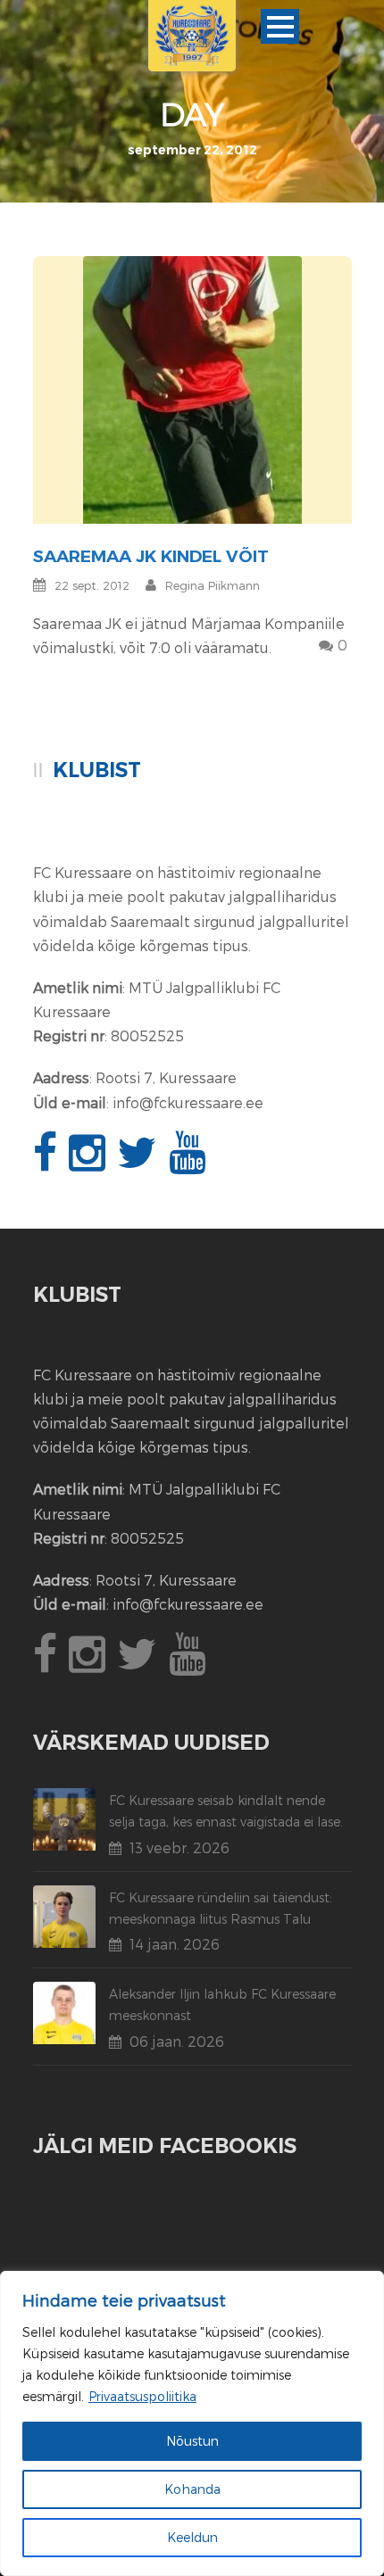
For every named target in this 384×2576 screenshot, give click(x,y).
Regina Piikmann (213, 585)
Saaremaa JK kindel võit (151, 556)
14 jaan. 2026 (175, 1944)
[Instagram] (89, 1162)
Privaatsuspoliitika (142, 2396)
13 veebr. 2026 (179, 1847)
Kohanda (192, 2489)
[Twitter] (139, 1162)
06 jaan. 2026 (177, 2041)
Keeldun (192, 2537)
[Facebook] (47, 1162)
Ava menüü (280, 26)
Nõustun (192, 2441)
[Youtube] (189, 1162)
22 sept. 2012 (92, 585)
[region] (192, 2423)
